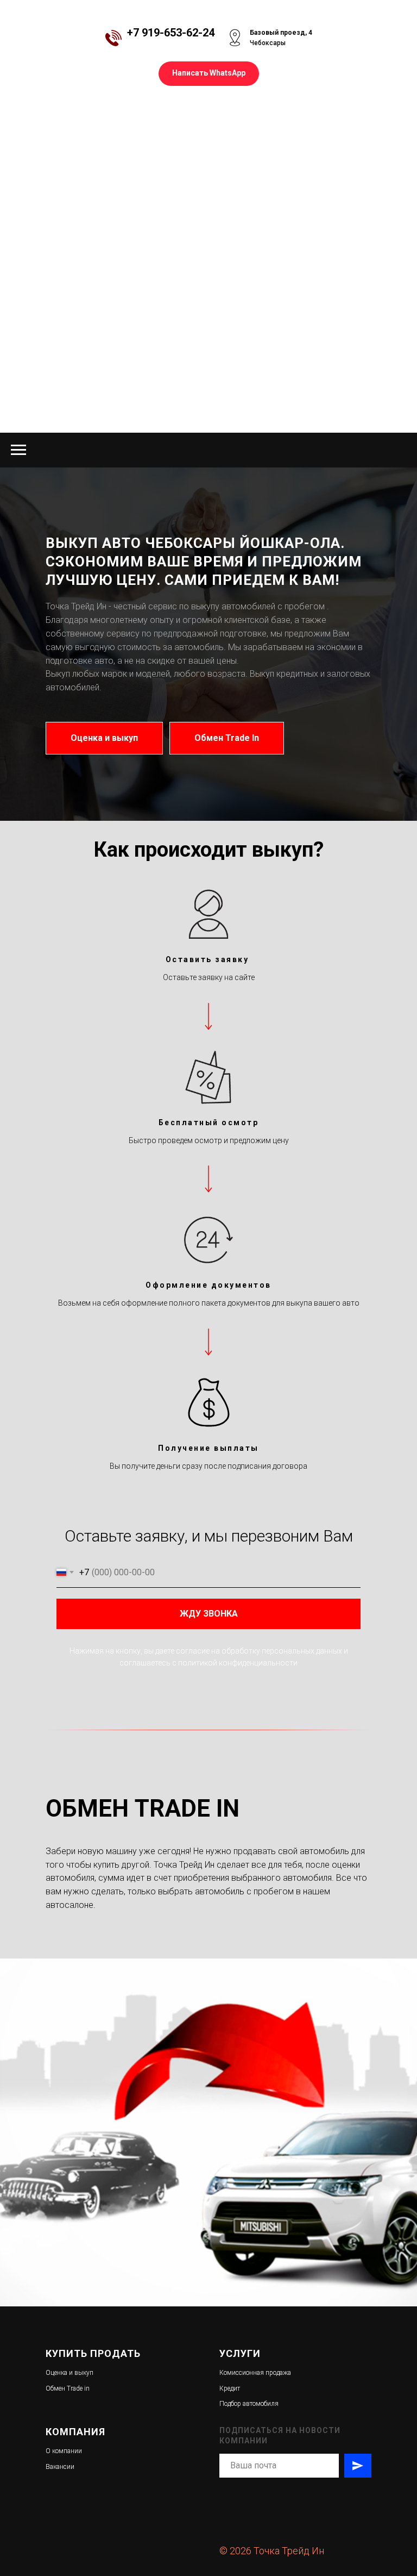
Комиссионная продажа (255, 2373)
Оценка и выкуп (69, 2373)
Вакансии (60, 2467)
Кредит (230, 2388)
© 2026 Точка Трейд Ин (272, 2551)
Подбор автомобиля (249, 2404)
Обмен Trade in (68, 2388)
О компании (64, 2451)
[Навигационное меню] (18, 450)
